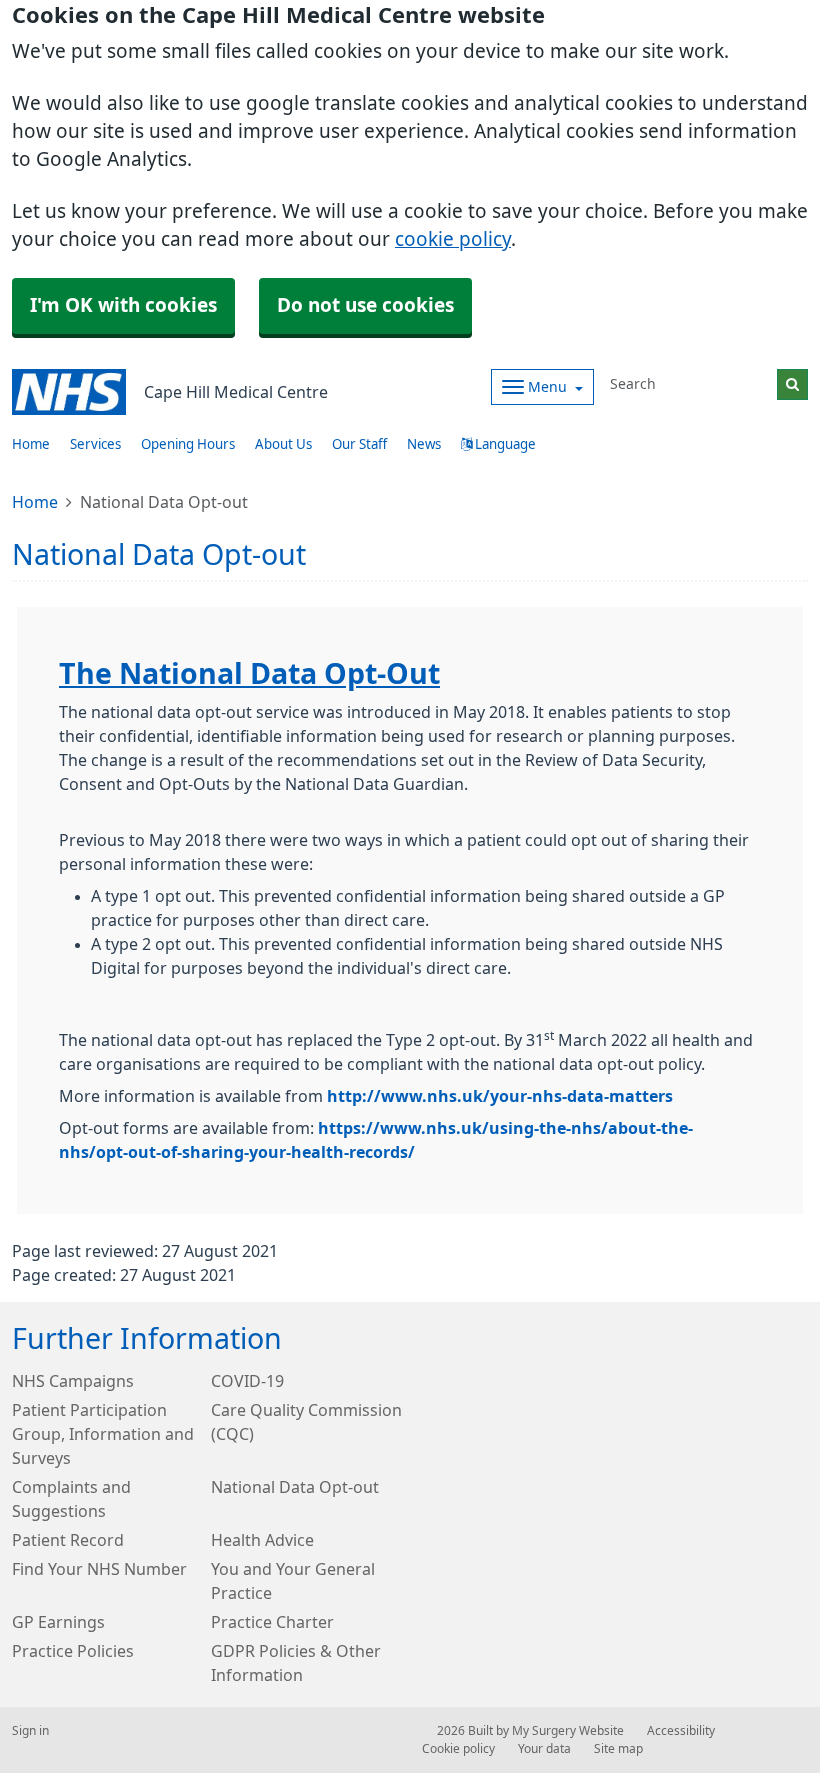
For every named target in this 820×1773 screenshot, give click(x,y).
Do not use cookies (365, 305)
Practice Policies (73, 1651)
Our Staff (359, 444)
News (424, 444)
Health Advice (262, 1540)
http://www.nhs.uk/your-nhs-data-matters (500, 1096)
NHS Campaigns (73, 1381)
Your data (544, 1749)
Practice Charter (272, 1622)
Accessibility (681, 1731)
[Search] (792, 384)
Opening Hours (188, 444)
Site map (618, 1749)
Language (504, 444)
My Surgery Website (568, 1731)
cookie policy (453, 239)
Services (95, 444)
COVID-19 (247, 1381)
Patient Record (68, 1540)
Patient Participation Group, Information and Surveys (103, 1434)
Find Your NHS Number (99, 1569)
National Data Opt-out (295, 1487)
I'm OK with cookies (123, 305)
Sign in (30, 1731)
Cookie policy (458, 1749)
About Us (283, 444)
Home (35, 502)
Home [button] (31, 444)
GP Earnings (58, 1622)
